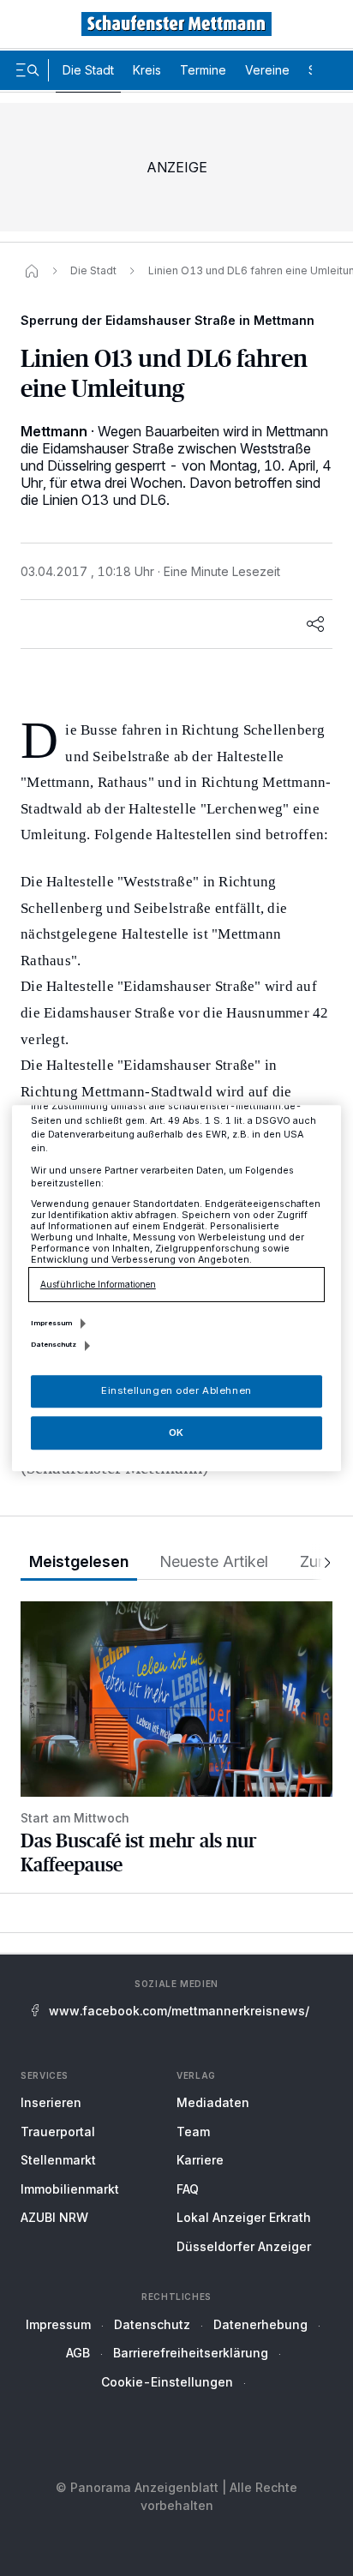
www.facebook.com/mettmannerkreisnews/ (179, 2011)
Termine (203, 70)
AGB (78, 2353)
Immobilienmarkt (70, 2189)
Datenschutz (152, 2324)
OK (176, 1432)
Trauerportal (58, 2132)
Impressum (58, 2324)
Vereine (267, 70)
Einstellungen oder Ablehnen (176, 1390)
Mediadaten (213, 2102)
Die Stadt (88, 70)
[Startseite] (32, 271)
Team (193, 2132)
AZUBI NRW (54, 2217)
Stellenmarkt (58, 2160)
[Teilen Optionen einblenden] (315, 624)
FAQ (188, 2189)
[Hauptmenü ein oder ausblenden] (27, 70)
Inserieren (51, 2102)
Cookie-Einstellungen (167, 2382)
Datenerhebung (260, 2324)
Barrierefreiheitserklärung (191, 2353)
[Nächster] (322, 1562)
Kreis (147, 70)
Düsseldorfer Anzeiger (244, 2246)
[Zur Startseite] (176, 24)
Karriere (200, 2160)
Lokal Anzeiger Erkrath (244, 2217)
